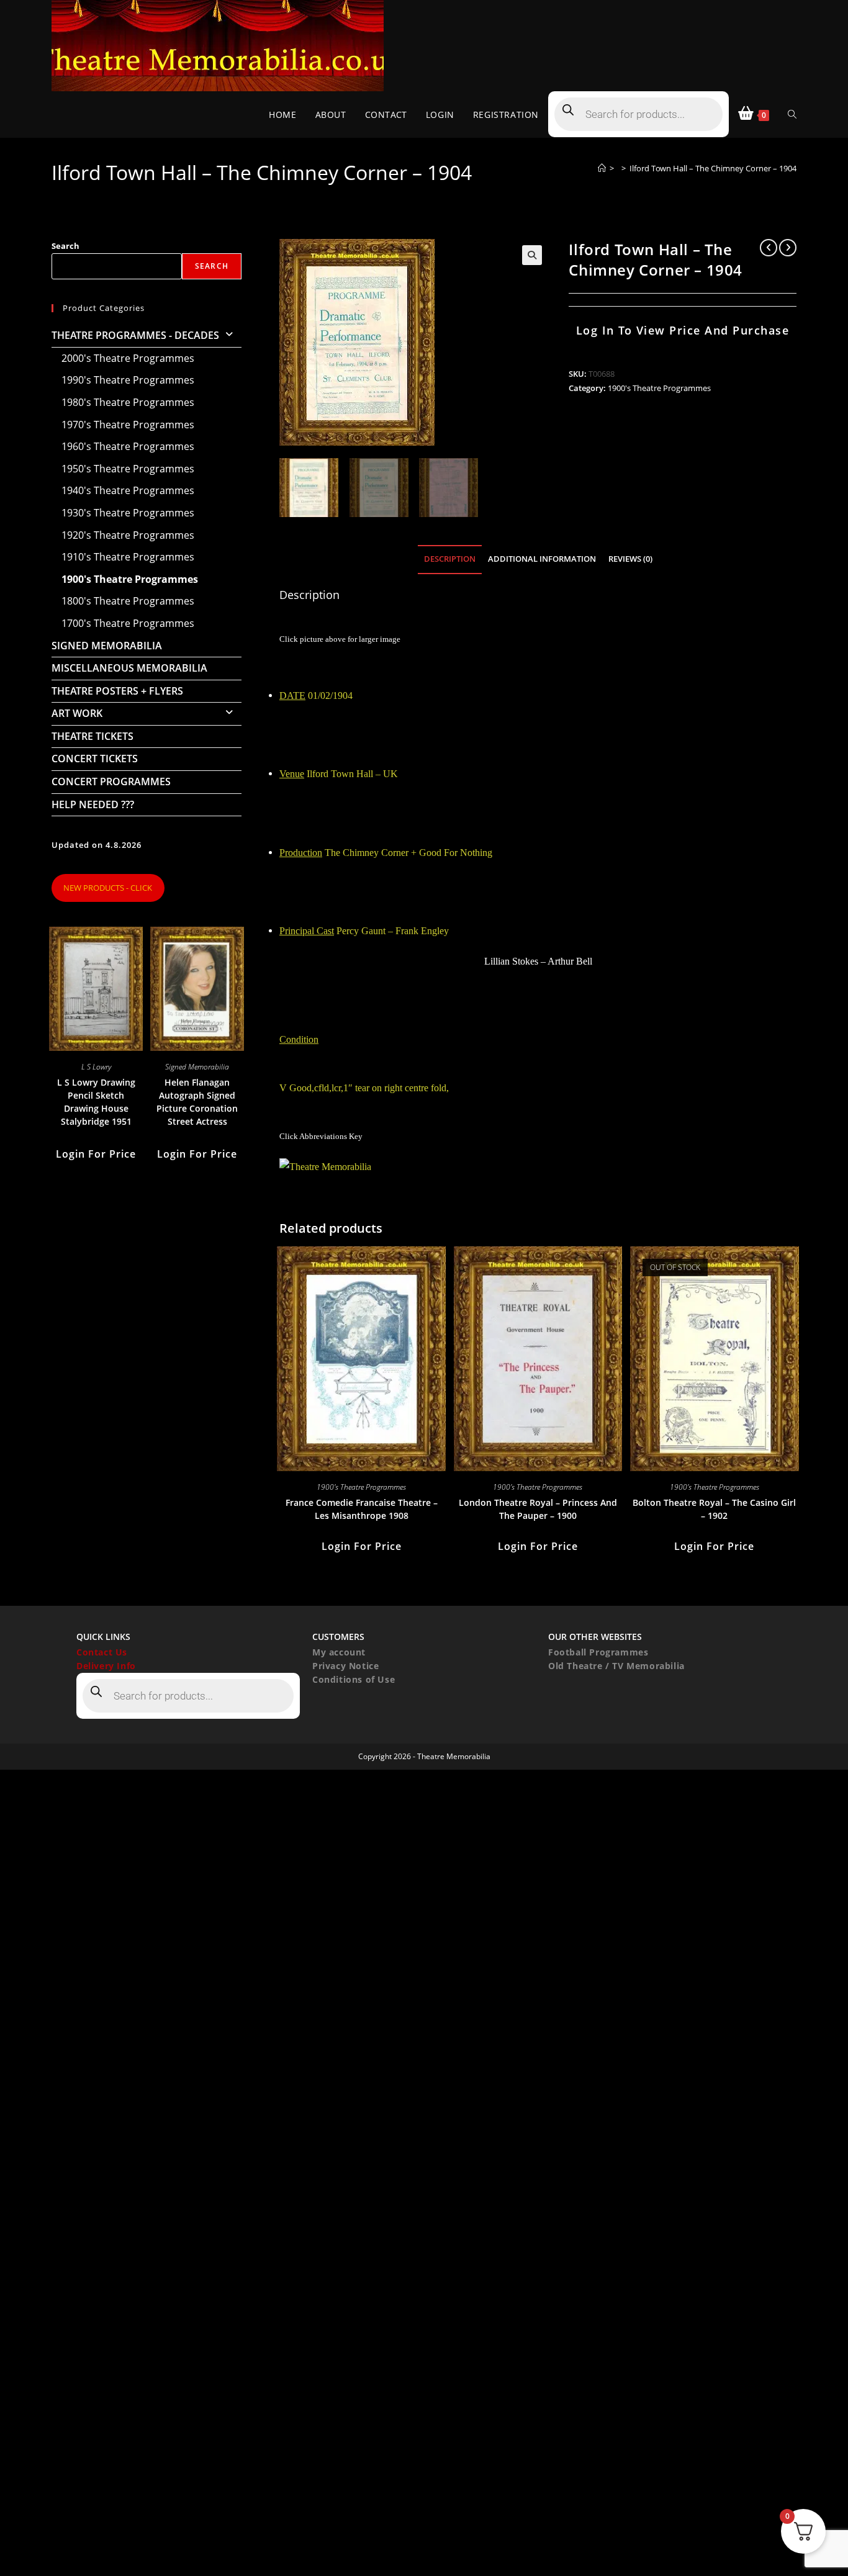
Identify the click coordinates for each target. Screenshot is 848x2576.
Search (65, 246)
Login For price (362, 1546)
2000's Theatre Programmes (128, 358)
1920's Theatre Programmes (128, 535)
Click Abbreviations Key (321, 1136)
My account (339, 1652)
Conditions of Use (354, 1679)
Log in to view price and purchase (683, 330)
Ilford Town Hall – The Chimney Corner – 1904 (713, 168)
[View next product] (788, 248)
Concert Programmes (111, 781)
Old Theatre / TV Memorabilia (616, 1666)
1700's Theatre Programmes (128, 623)
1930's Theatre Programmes (128, 513)
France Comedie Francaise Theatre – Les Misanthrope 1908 (362, 1509)
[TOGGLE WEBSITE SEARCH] (792, 115)
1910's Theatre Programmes (128, 557)
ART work (77, 713)
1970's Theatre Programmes (128, 425)
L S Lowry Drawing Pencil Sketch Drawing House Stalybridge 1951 (96, 1102)
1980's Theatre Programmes (128, 402)
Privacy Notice (345, 1666)
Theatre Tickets (92, 736)
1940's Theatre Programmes (128, 490)
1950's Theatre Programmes (128, 469)
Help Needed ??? (93, 804)
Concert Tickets (95, 759)
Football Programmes (598, 1652)
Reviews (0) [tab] (630, 559)
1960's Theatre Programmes (128, 446)
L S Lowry (96, 1067)
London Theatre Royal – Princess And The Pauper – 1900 (538, 1509)
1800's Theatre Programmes (128, 601)
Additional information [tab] (542, 559)
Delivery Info (106, 1666)
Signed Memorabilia (107, 646)
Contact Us (102, 1652)
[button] (532, 255)
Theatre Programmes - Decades (135, 335)
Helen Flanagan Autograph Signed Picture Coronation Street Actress (197, 1102)
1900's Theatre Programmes (659, 388)
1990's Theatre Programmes (128, 380)
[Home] (602, 168)
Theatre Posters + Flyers (117, 691)
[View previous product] (769, 248)
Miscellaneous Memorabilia (129, 668)
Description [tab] (450, 559)
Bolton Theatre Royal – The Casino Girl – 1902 (714, 1509)
